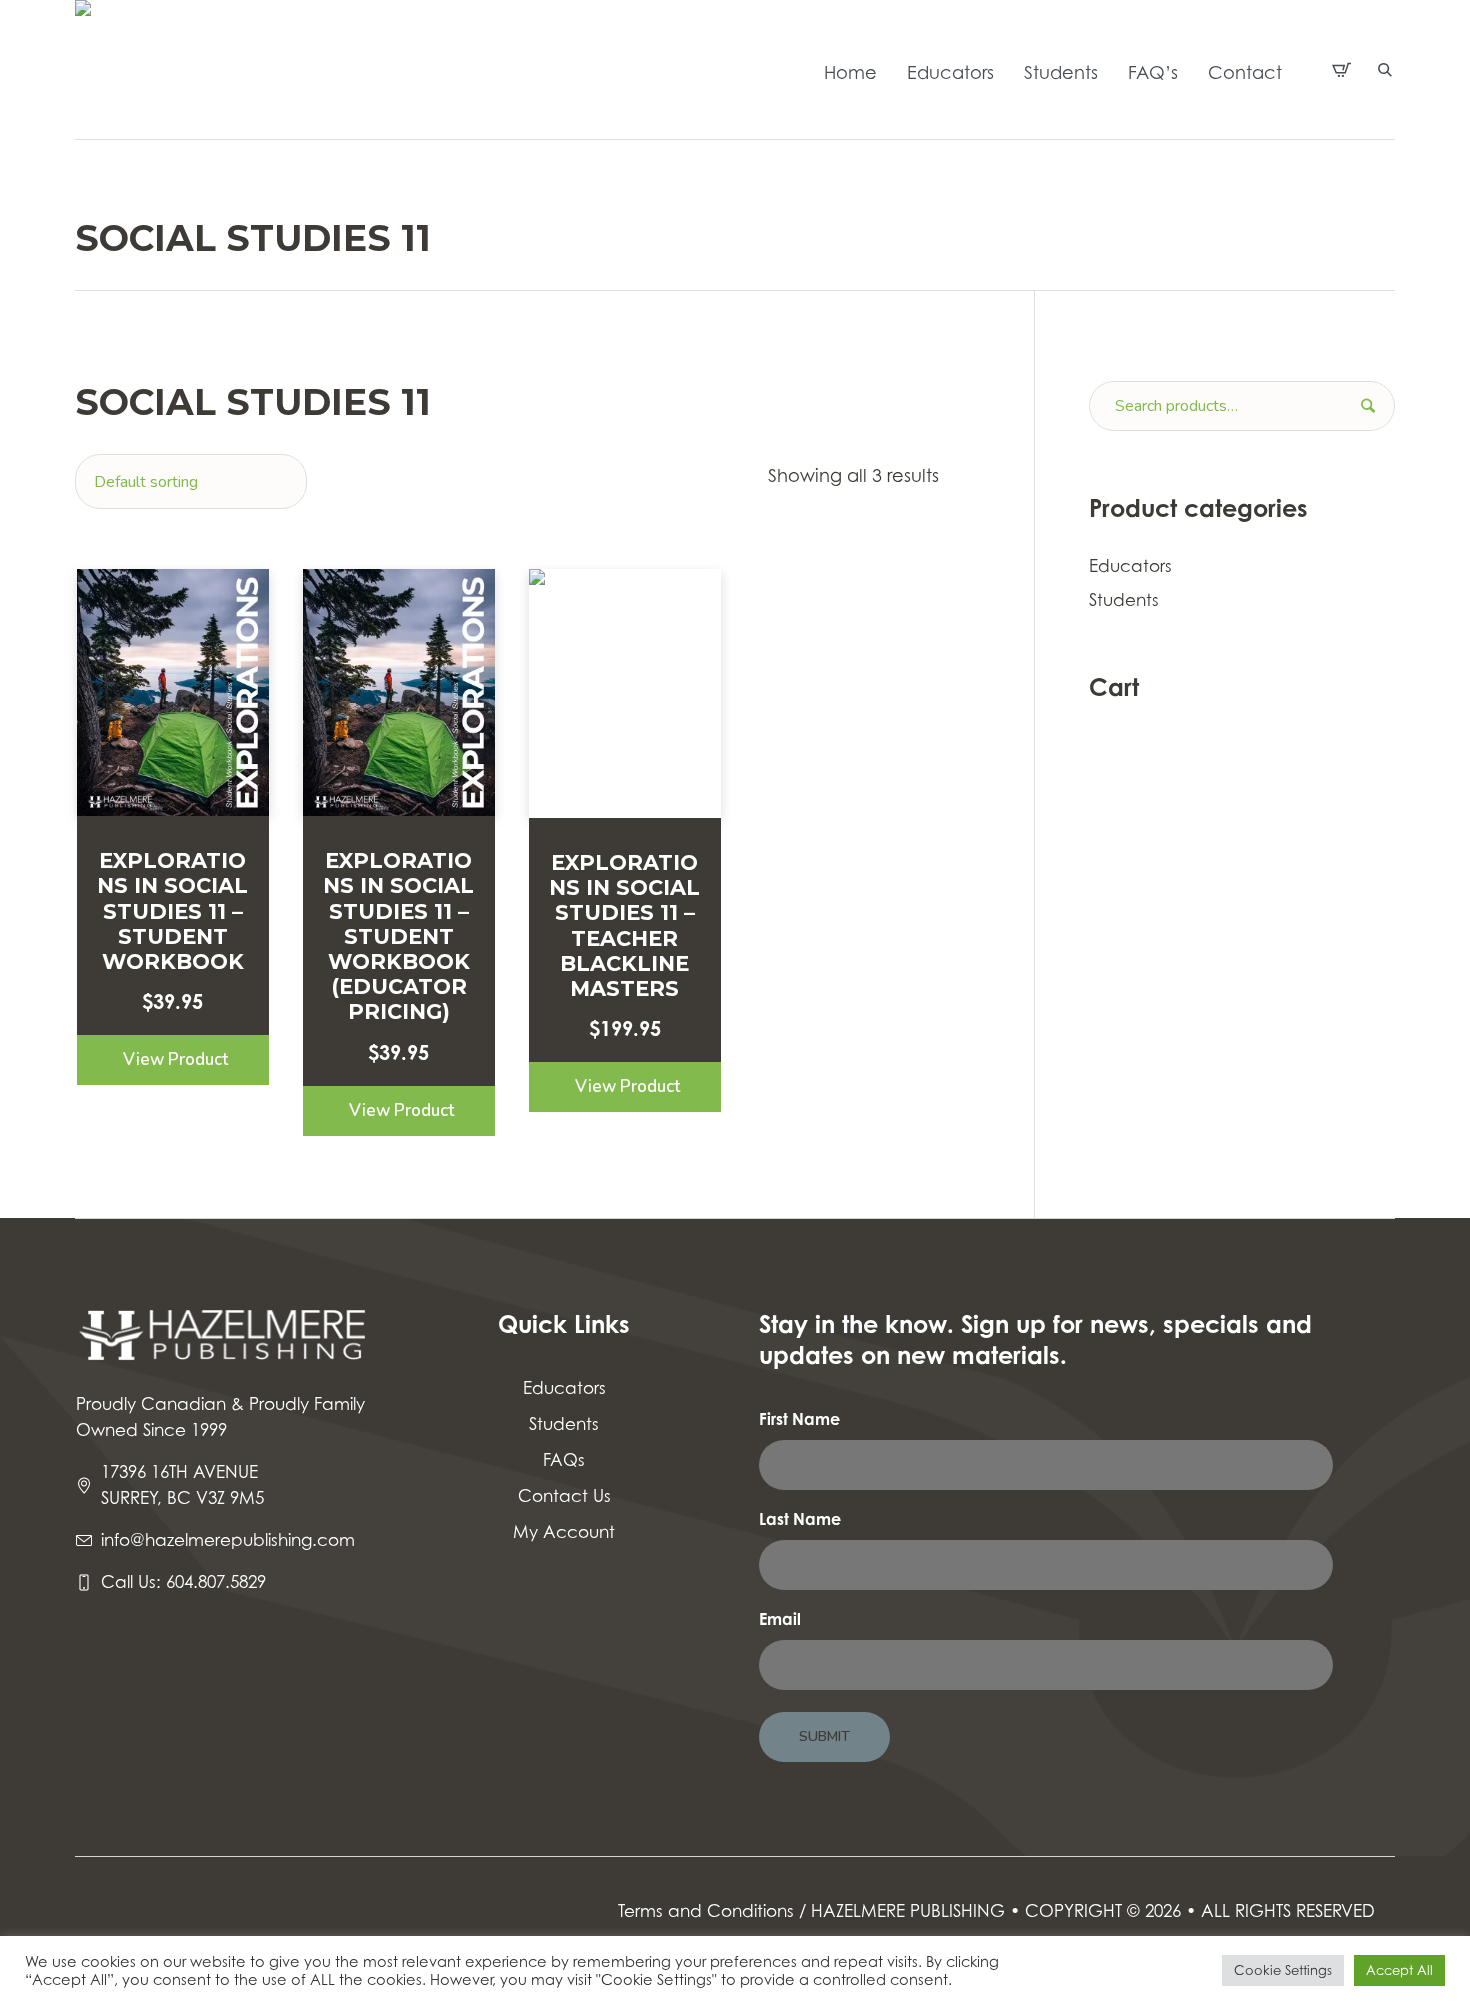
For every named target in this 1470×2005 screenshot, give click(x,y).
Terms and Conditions (706, 1911)
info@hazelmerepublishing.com (228, 1540)
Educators (1130, 566)
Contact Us (564, 1496)
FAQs (564, 1460)
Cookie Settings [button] (1283, 1970)
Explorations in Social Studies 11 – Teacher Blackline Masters (624, 925)
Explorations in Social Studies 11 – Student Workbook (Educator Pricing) (398, 936)
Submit (824, 1736)
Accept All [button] (1399, 1970)
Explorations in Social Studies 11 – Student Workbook (172, 911)
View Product (175, 1059)
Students (1124, 600)
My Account (564, 1532)
